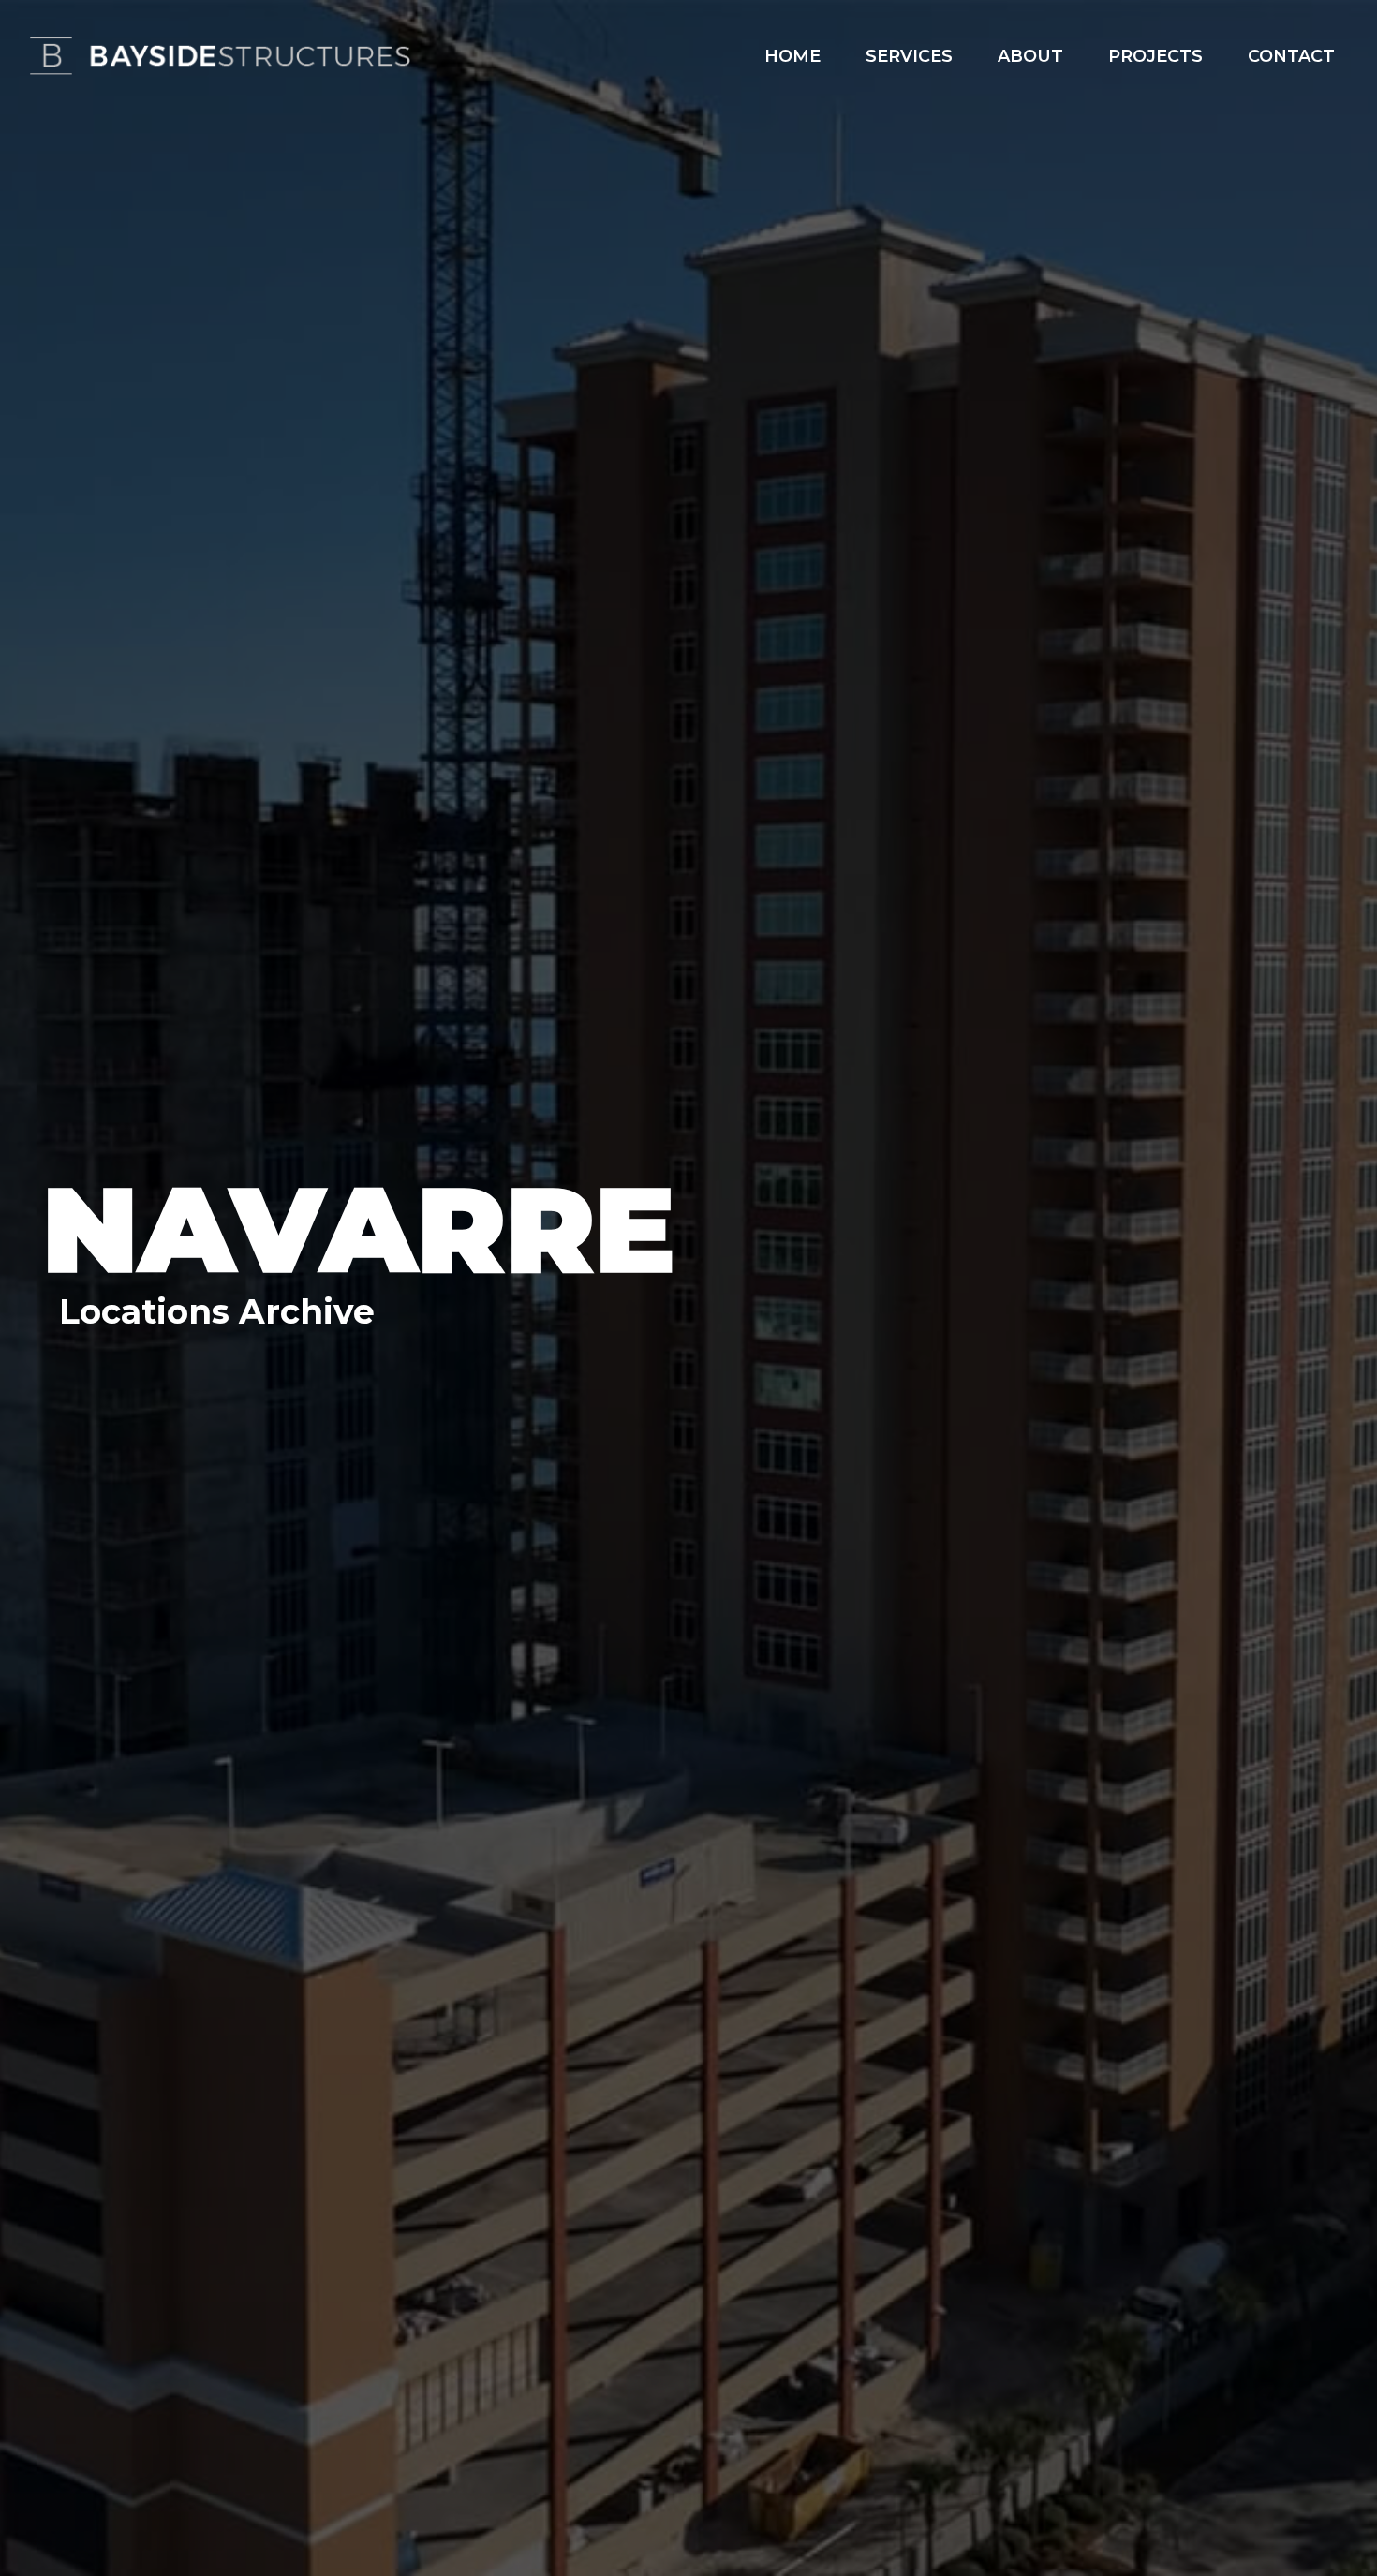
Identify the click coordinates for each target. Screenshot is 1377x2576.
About (1030, 56)
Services (909, 56)
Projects (1155, 56)
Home (792, 56)
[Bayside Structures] (220, 56)
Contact (1291, 56)
